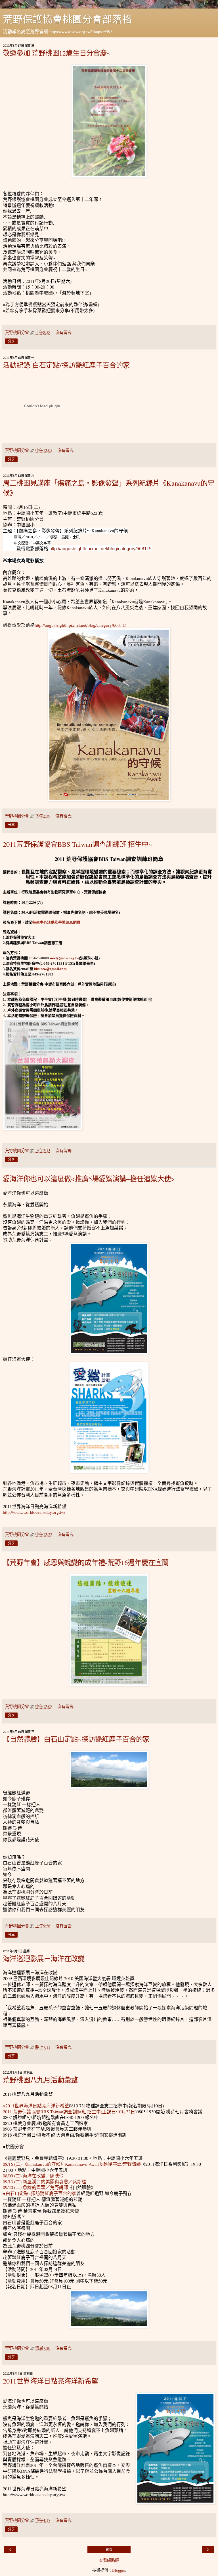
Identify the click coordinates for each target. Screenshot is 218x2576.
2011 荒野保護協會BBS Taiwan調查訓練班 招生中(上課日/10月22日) (70, 2112)
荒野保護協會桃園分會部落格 (67, 19)
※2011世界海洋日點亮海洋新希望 (36, 2106)
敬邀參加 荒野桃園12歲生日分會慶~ (57, 53)
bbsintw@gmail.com (50, 969)
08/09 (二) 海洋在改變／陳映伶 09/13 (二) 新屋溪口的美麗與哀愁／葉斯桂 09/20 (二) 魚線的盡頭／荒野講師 (45, 2181)
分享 (11, 341)
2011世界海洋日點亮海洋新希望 (51, 2381)
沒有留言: (64, 332)
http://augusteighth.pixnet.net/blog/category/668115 (100, 549)
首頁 (109, 2550)
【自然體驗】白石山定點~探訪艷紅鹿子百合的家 (76, 1739)
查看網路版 (109, 2560)
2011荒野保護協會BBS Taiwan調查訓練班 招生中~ (77, 844)
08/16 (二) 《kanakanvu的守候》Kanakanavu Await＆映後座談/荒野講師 (72, 2164)
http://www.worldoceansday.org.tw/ (34, 1512)
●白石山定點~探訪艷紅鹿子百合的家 (40, 2193)
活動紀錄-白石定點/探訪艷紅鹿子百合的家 (66, 365)
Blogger (119, 2570)
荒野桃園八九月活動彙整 (40, 2080)
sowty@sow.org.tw (64, 958)
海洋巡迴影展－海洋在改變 (44, 1958)
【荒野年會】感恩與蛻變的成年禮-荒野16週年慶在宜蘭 (86, 1562)
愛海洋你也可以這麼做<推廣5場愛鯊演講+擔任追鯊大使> (89, 1179)
